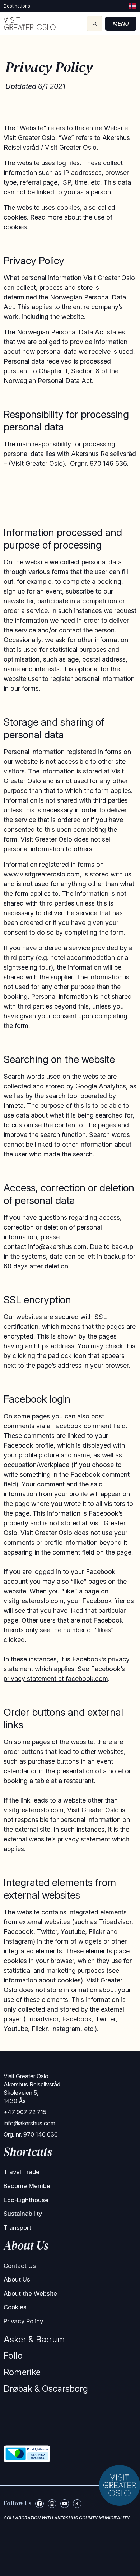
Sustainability (23, 2214)
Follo (13, 2356)
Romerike (22, 2372)
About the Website (30, 2293)
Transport (17, 2228)
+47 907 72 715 (25, 2112)
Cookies (15, 2307)
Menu (121, 24)
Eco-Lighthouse (26, 2200)
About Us (17, 2279)
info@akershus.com (29, 2123)
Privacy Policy (23, 2321)
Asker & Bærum (34, 2339)
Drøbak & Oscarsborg (46, 2389)
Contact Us (20, 2266)
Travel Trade (22, 2172)
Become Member (28, 2186)
